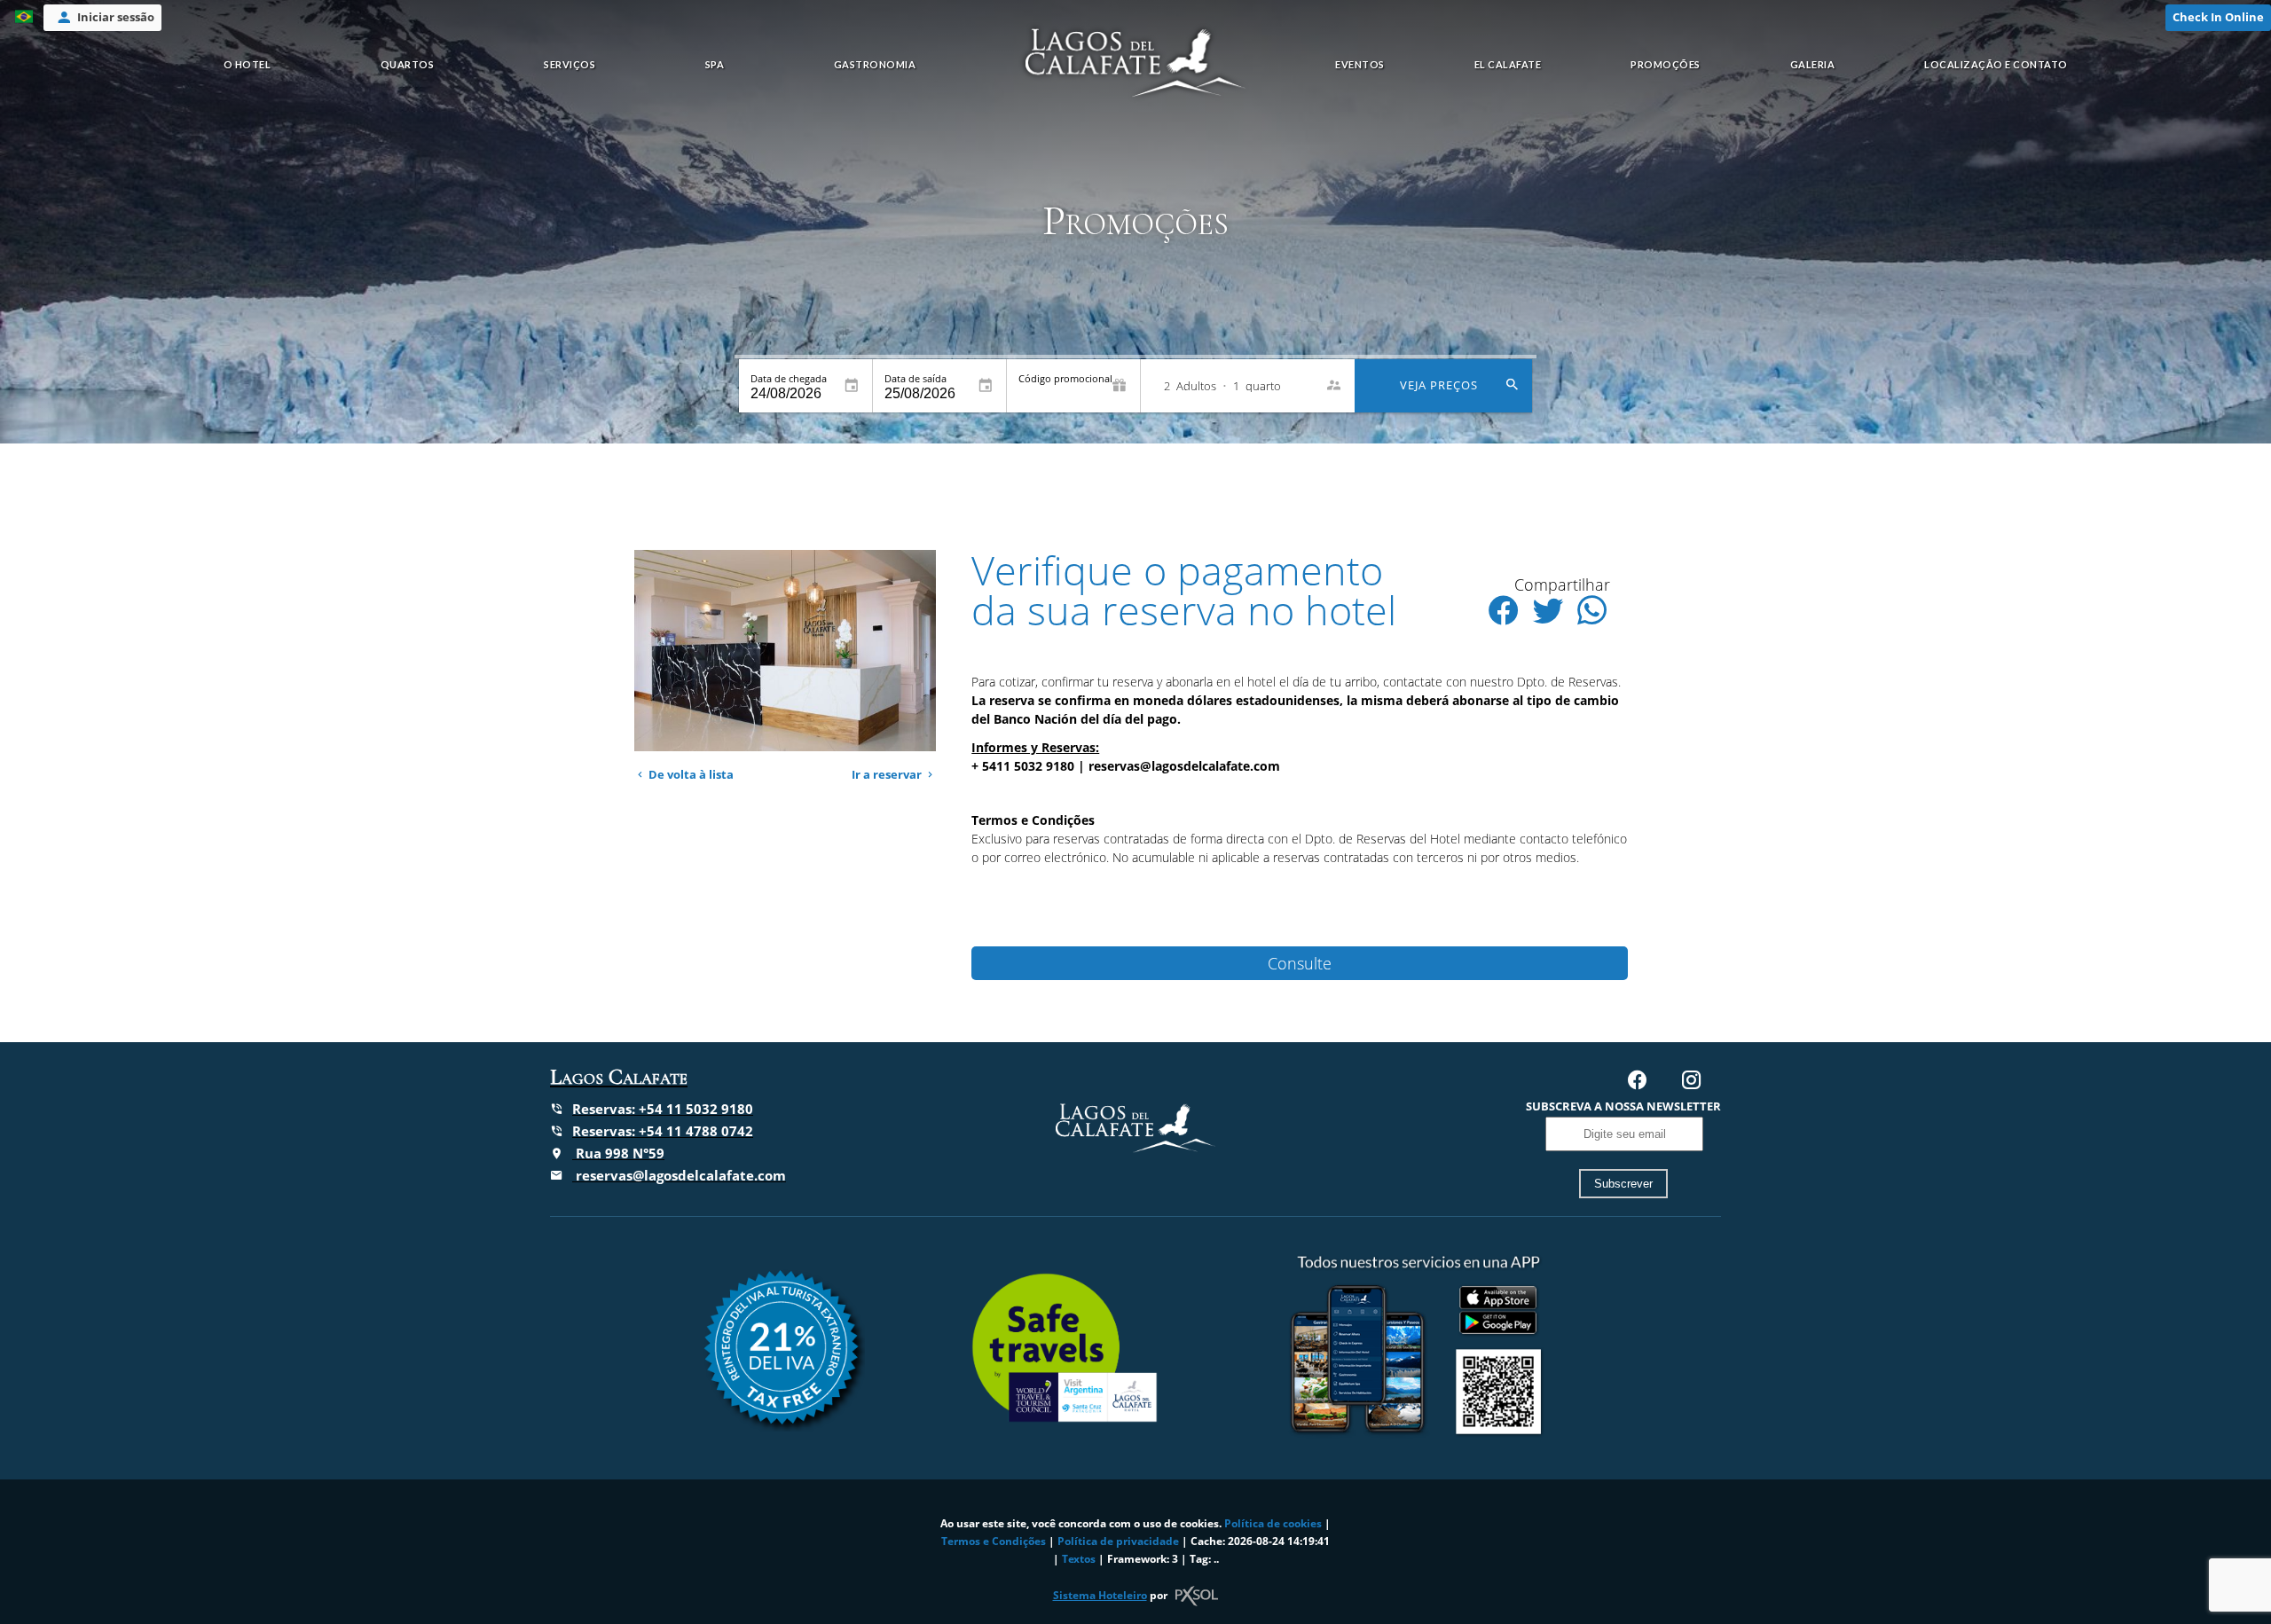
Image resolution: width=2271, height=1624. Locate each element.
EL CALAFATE (1508, 64)
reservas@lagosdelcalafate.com (681, 1176)
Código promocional (1065, 378)
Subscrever (1623, 1184)
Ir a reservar (888, 775)
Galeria (1813, 64)
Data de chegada (789, 378)
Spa (715, 64)
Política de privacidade (1118, 1541)
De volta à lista (690, 775)
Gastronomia (875, 64)
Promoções (1666, 64)
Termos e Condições (994, 1541)
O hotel (248, 64)
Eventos (1360, 64)
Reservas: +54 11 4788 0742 (663, 1131)
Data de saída (915, 378)
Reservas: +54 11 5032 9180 (663, 1109)
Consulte (1300, 963)
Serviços (570, 64)
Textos (1079, 1559)
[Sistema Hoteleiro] (1197, 1596)
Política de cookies (1273, 1523)
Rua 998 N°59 (618, 1153)
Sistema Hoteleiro (1100, 1595)
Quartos (408, 64)
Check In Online (2218, 17)
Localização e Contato (1996, 64)
